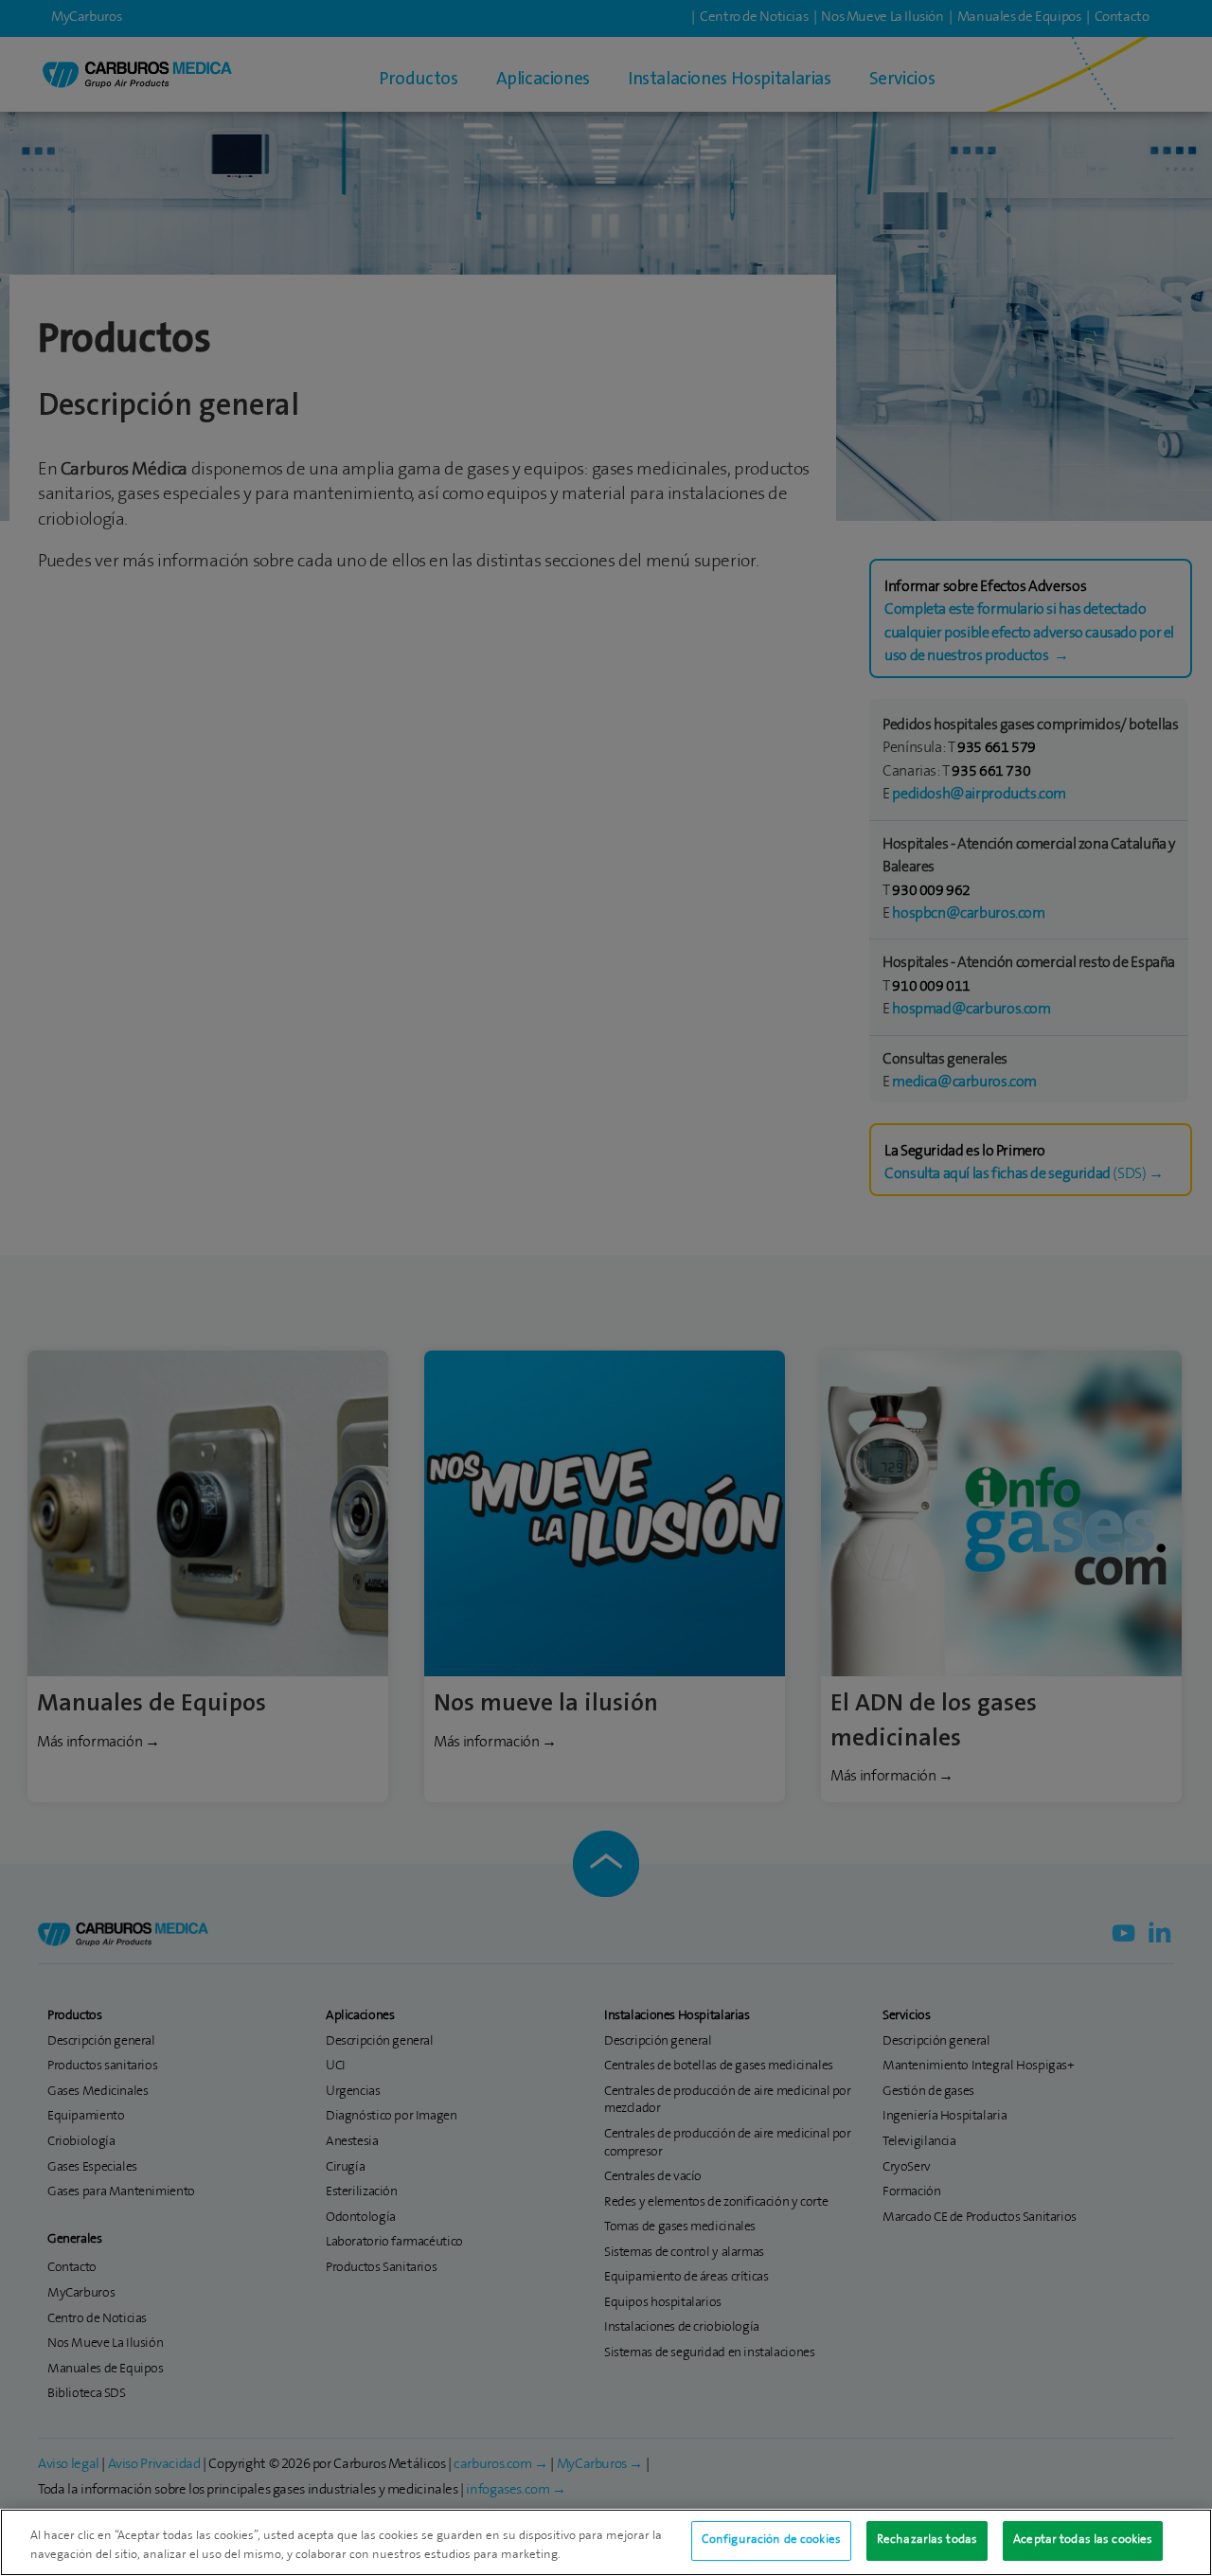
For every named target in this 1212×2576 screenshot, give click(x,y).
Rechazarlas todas (927, 2540)
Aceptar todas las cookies (1083, 2540)
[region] (606, 2542)
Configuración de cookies (771, 2540)
